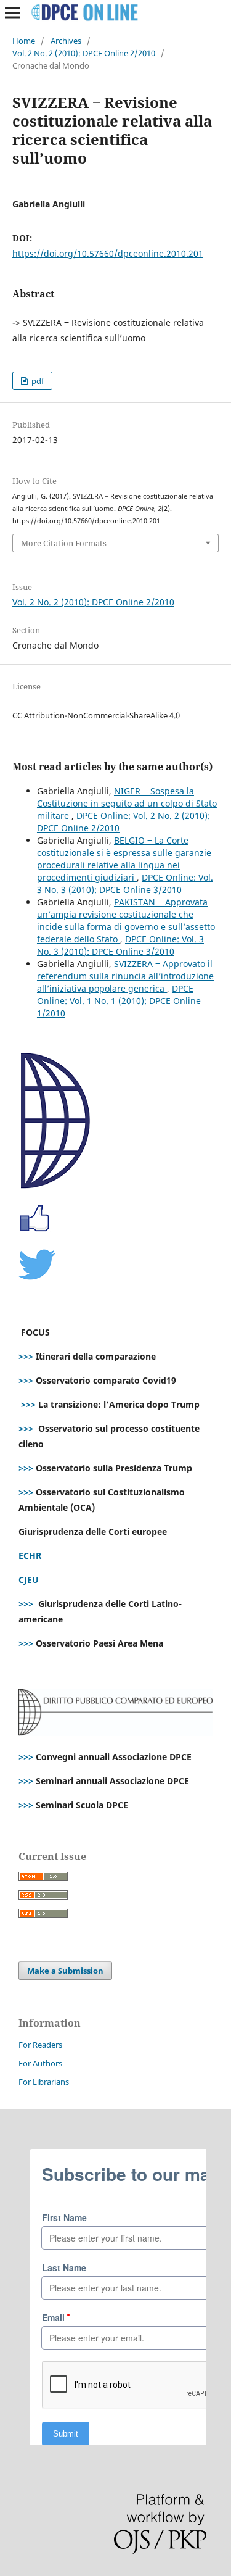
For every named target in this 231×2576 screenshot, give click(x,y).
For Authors (40, 2063)
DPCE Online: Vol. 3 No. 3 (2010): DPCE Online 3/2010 (125, 883)
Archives (66, 41)
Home (24, 41)
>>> (26, 1356)
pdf (37, 381)
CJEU (29, 1580)
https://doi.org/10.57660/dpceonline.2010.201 (108, 253)
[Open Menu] (12, 12)
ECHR (30, 1556)
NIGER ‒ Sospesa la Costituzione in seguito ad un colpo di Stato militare (127, 803)
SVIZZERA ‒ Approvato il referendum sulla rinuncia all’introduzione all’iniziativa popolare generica (125, 976)
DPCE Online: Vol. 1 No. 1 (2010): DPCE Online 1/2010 (119, 1001)
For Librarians (44, 2082)
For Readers (40, 2045)
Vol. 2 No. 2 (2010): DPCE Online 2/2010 (84, 53)
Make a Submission (65, 1971)
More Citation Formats (64, 543)
